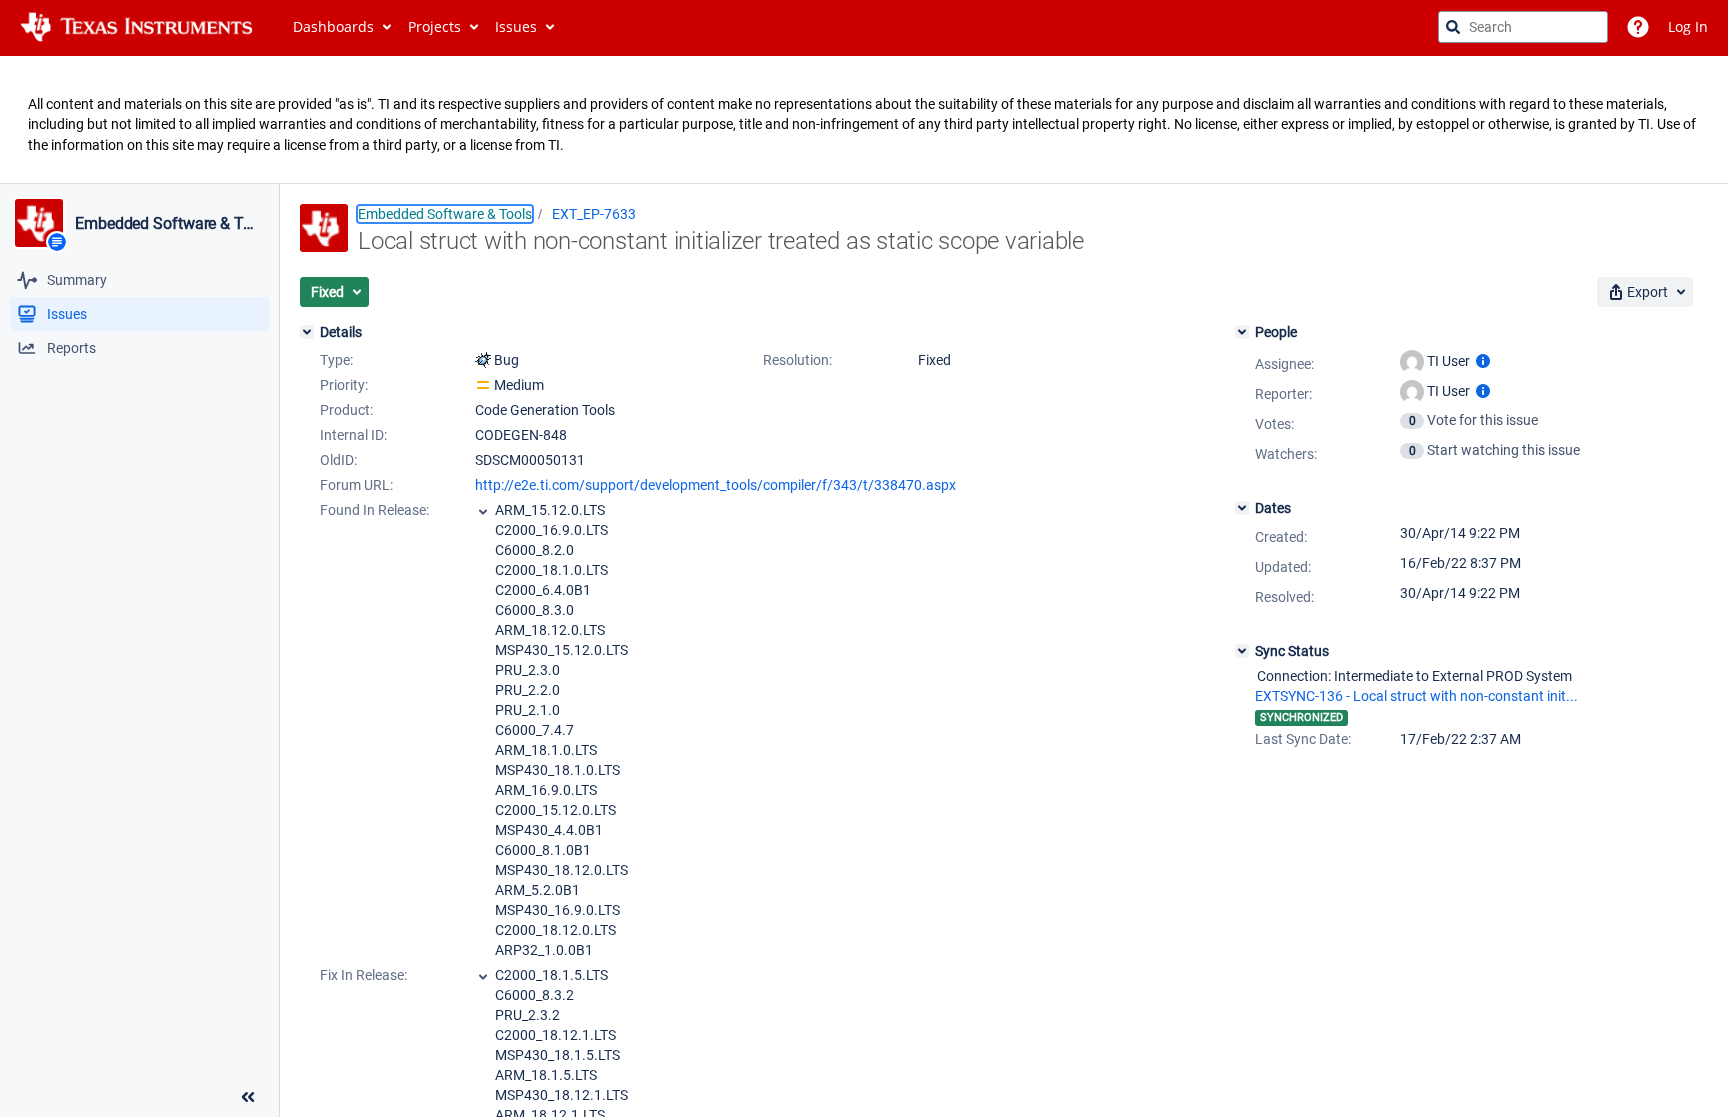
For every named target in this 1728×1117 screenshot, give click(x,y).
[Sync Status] (1242, 651)
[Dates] (1242, 508)
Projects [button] (434, 26)
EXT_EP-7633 (594, 214)
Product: (346, 410)
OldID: (338, 460)
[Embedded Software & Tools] (39, 223)
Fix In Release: (363, 975)
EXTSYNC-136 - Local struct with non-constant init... (1416, 696)
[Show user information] (1483, 361)
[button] (334, 292)
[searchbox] (1523, 27)
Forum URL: (356, 485)
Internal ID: (353, 435)
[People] (1242, 332)
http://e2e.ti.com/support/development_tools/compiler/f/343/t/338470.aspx (715, 485)
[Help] (1638, 27)
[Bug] (483, 360)
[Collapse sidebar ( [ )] (248, 1097)
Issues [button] (516, 26)
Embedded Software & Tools (168, 224)
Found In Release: (374, 510)
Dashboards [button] (333, 26)
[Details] (307, 332)
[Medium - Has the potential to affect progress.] (483, 385)
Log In (1688, 26)
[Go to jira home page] (136, 27)
